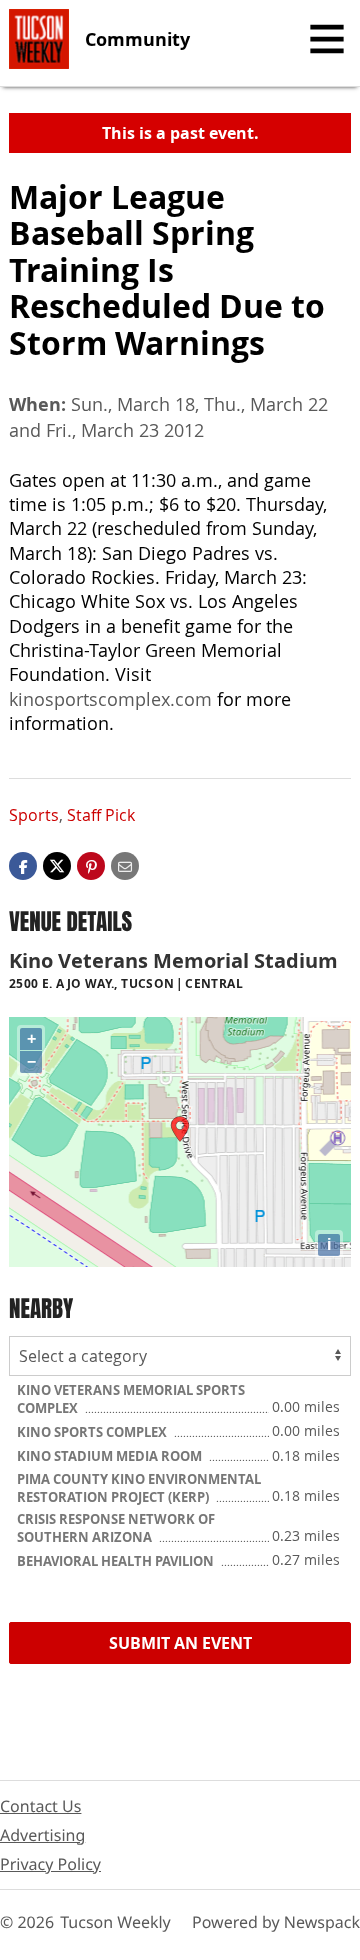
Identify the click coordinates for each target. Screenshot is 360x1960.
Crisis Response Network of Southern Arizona (116, 1528)
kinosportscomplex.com (110, 699)
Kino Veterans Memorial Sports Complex (131, 1399)
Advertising (42, 1835)
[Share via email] (125, 865)
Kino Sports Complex (93, 1432)
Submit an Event (180, 1643)
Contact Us (40, 1806)
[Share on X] (57, 865)
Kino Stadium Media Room (111, 1456)
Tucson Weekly (115, 1922)
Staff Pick (101, 815)
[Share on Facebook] (23, 865)
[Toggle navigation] (327, 39)
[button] (91, 865)
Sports (34, 815)
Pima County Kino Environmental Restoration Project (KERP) (139, 1488)
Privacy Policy (50, 1864)
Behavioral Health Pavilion (117, 1561)
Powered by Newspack (276, 1922)
